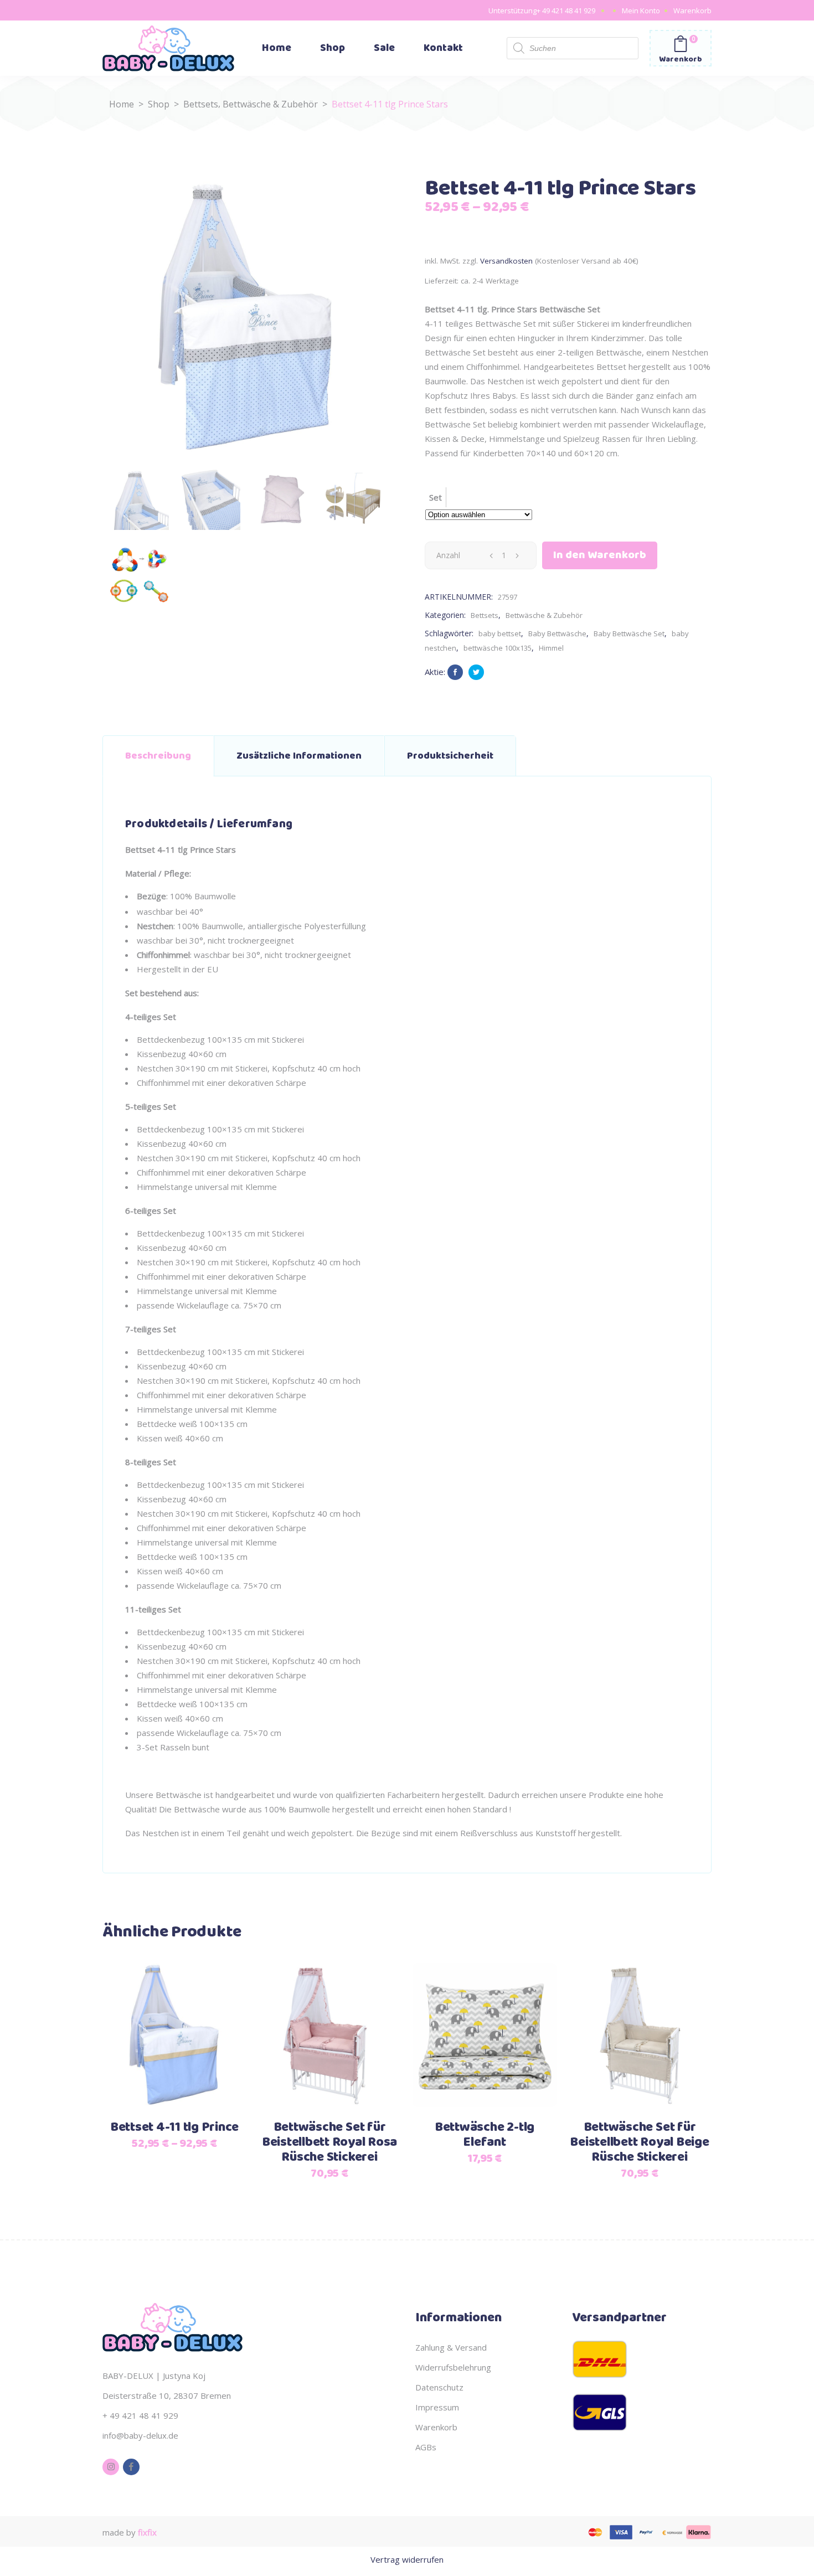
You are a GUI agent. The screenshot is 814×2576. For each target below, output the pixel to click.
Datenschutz (439, 2387)
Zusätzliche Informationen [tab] (299, 756)
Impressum (437, 2407)
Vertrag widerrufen (407, 2559)
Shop (159, 104)
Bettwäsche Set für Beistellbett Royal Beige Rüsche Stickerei (639, 2142)
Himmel (551, 648)
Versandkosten (506, 261)
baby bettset (500, 633)
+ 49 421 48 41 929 (566, 11)
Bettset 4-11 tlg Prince (174, 2127)
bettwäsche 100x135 (498, 648)
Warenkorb (692, 11)
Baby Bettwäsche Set (629, 633)
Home (122, 104)
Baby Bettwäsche (557, 633)
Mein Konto (641, 11)
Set (436, 497)
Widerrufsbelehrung (453, 2367)
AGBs (426, 2447)
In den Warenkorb (600, 555)
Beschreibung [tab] (158, 756)
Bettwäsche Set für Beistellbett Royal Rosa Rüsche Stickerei (329, 2142)
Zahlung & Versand (451, 2347)
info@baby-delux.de (140, 2435)
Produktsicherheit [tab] (450, 756)
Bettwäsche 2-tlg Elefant (485, 2135)
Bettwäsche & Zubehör (270, 104)
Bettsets (201, 104)
